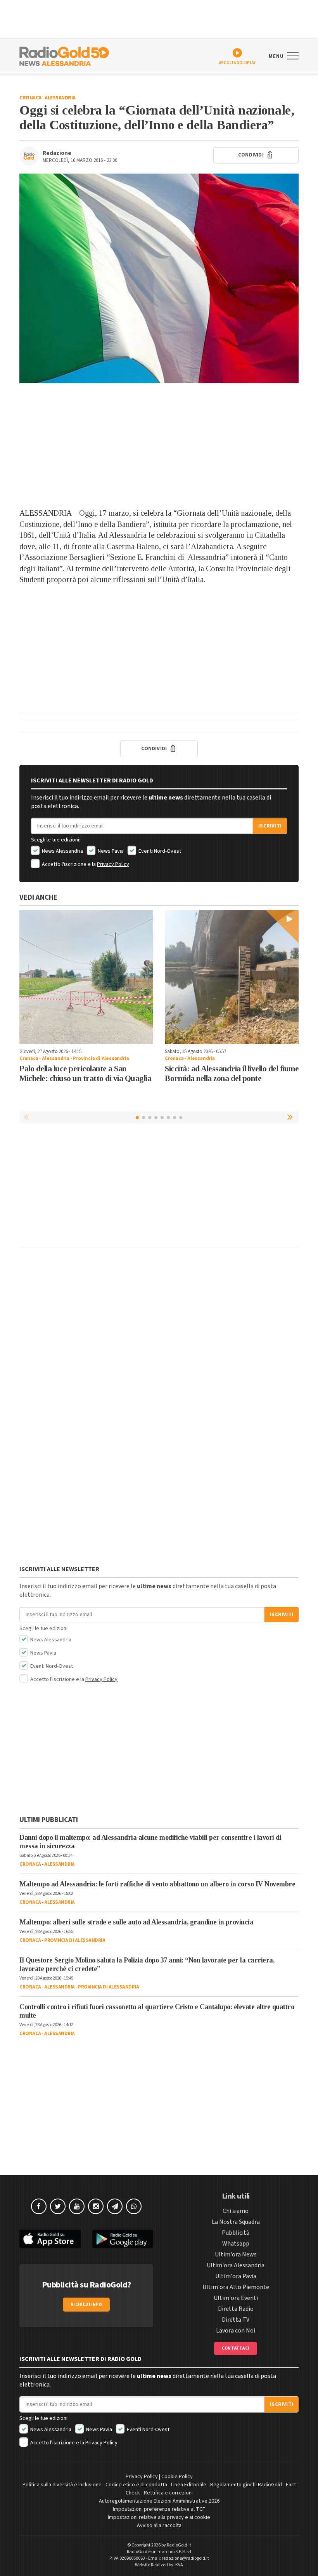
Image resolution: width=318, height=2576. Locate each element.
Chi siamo (236, 2211)
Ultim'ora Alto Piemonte (236, 2287)
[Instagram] (96, 2206)
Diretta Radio (236, 2309)
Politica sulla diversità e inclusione (62, 2485)
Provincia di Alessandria (101, 1059)
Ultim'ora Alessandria (236, 2265)
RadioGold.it (179, 2545)
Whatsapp (236, 2244)
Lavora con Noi (236, 2331)
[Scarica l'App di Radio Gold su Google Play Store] (123, 2239)
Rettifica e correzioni (168, 2493)
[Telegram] (115, 2206)
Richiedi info (86, 2304)
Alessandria (60, 98)
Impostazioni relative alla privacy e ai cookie (159, 2517)
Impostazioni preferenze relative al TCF (159, 2509)
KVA (179, 2565)
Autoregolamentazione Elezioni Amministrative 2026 (159, 2501)
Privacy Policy (113, 864)
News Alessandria (62, 851)
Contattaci (236, 2348)
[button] (291, 1117)
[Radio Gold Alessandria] (64, 56)
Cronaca (30, 98)
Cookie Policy (177, 2477)
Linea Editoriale (189, 2485)
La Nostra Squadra (236, 2222)
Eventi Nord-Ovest (159, 851)
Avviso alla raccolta (159, 2526)
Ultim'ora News (236, 2254)
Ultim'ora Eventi (236, 2298)
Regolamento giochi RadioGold (246, 2485)
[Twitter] (58, 2206)
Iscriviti (270, 826)
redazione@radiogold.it (185, 2558)
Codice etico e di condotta (136, 2485)
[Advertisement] (159, 445)
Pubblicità (236, 2233)
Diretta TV (236, 2320)
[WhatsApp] (134, 2206)
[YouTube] (77, 2206)
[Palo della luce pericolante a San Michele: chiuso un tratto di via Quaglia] (86, 977)
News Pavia (110, 851)
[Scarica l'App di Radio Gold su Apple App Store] (50, 2239)
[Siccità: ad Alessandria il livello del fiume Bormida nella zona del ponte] (232, 977)
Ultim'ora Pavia (236, 2276)
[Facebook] (39, 2206)
